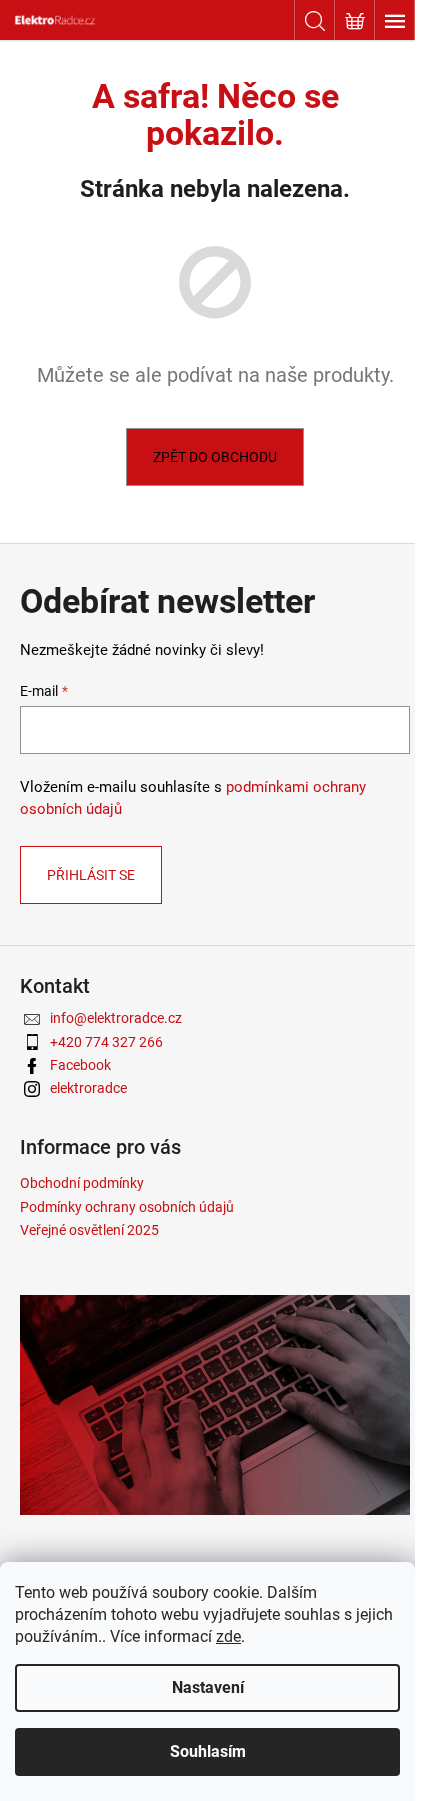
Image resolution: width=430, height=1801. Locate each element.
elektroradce (88, 1088)
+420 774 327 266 (106, 1042)
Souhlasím (208, 1751)
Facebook (80, 1065)
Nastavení (208, 1687)
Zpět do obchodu (215, 457)
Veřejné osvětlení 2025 (89, 1230)
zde (228, 1636)
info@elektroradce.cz (116, 1018)
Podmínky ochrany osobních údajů (127, 1207)
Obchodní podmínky (82, 1183)
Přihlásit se (91, 875)
